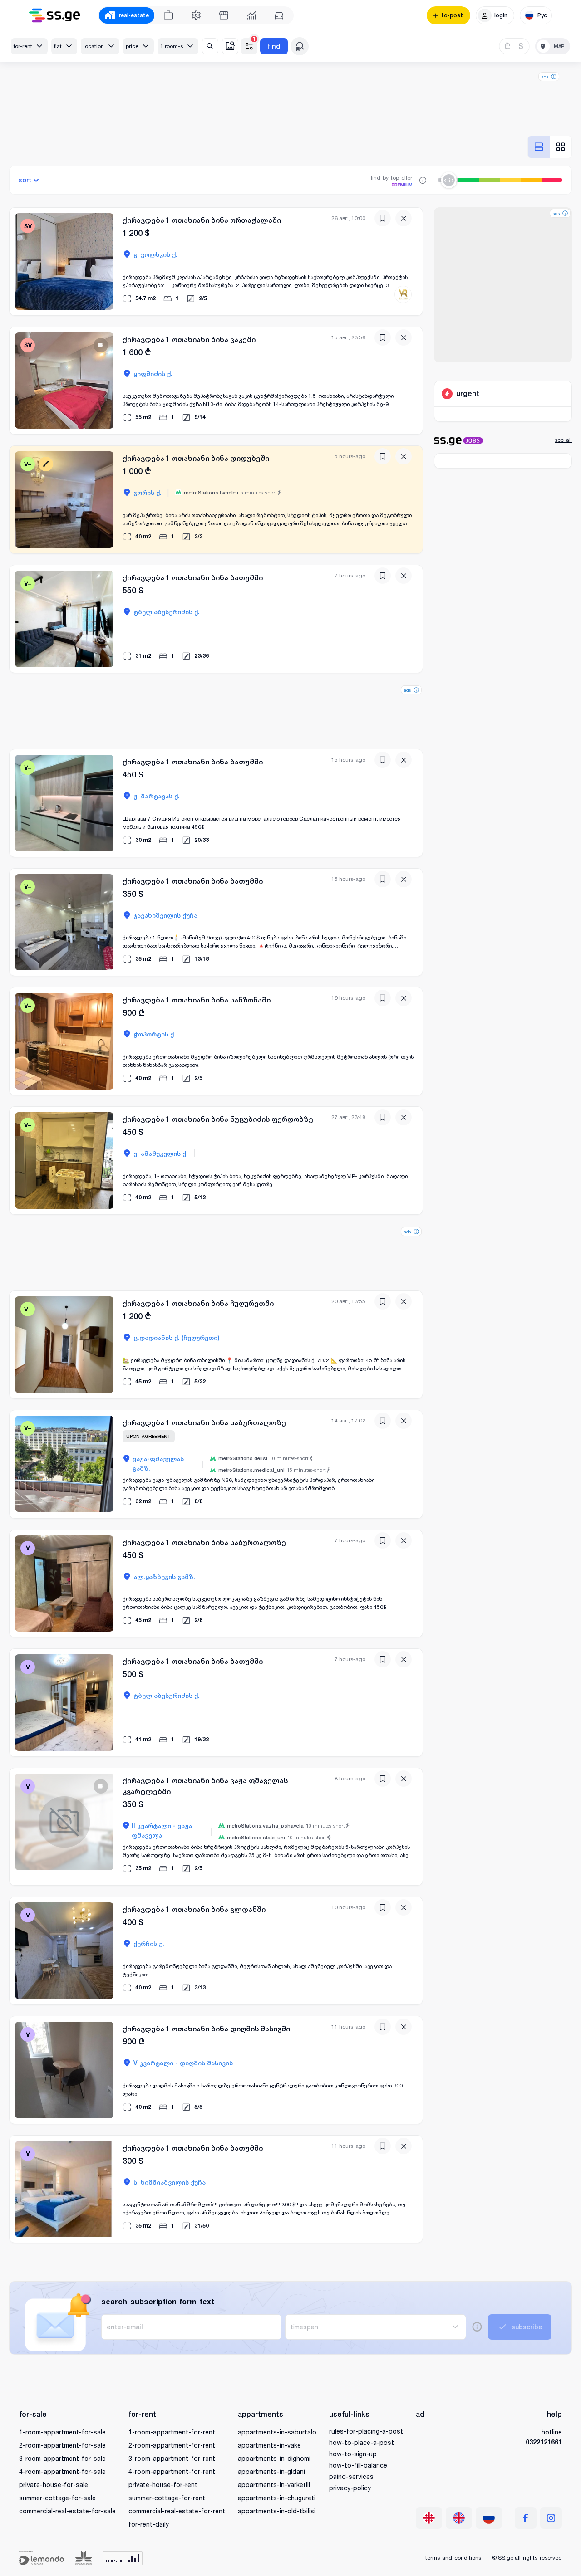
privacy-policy (350, 2488)
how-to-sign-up (353, 2454)
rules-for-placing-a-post (366, 2431)
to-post (452, 15)
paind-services (351, 2476)
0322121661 (544, 2442)
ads (545, 77)
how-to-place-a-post (362, 2442)
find (274, 46)
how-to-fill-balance (358, 2465)
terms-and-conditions (453, 2558)
